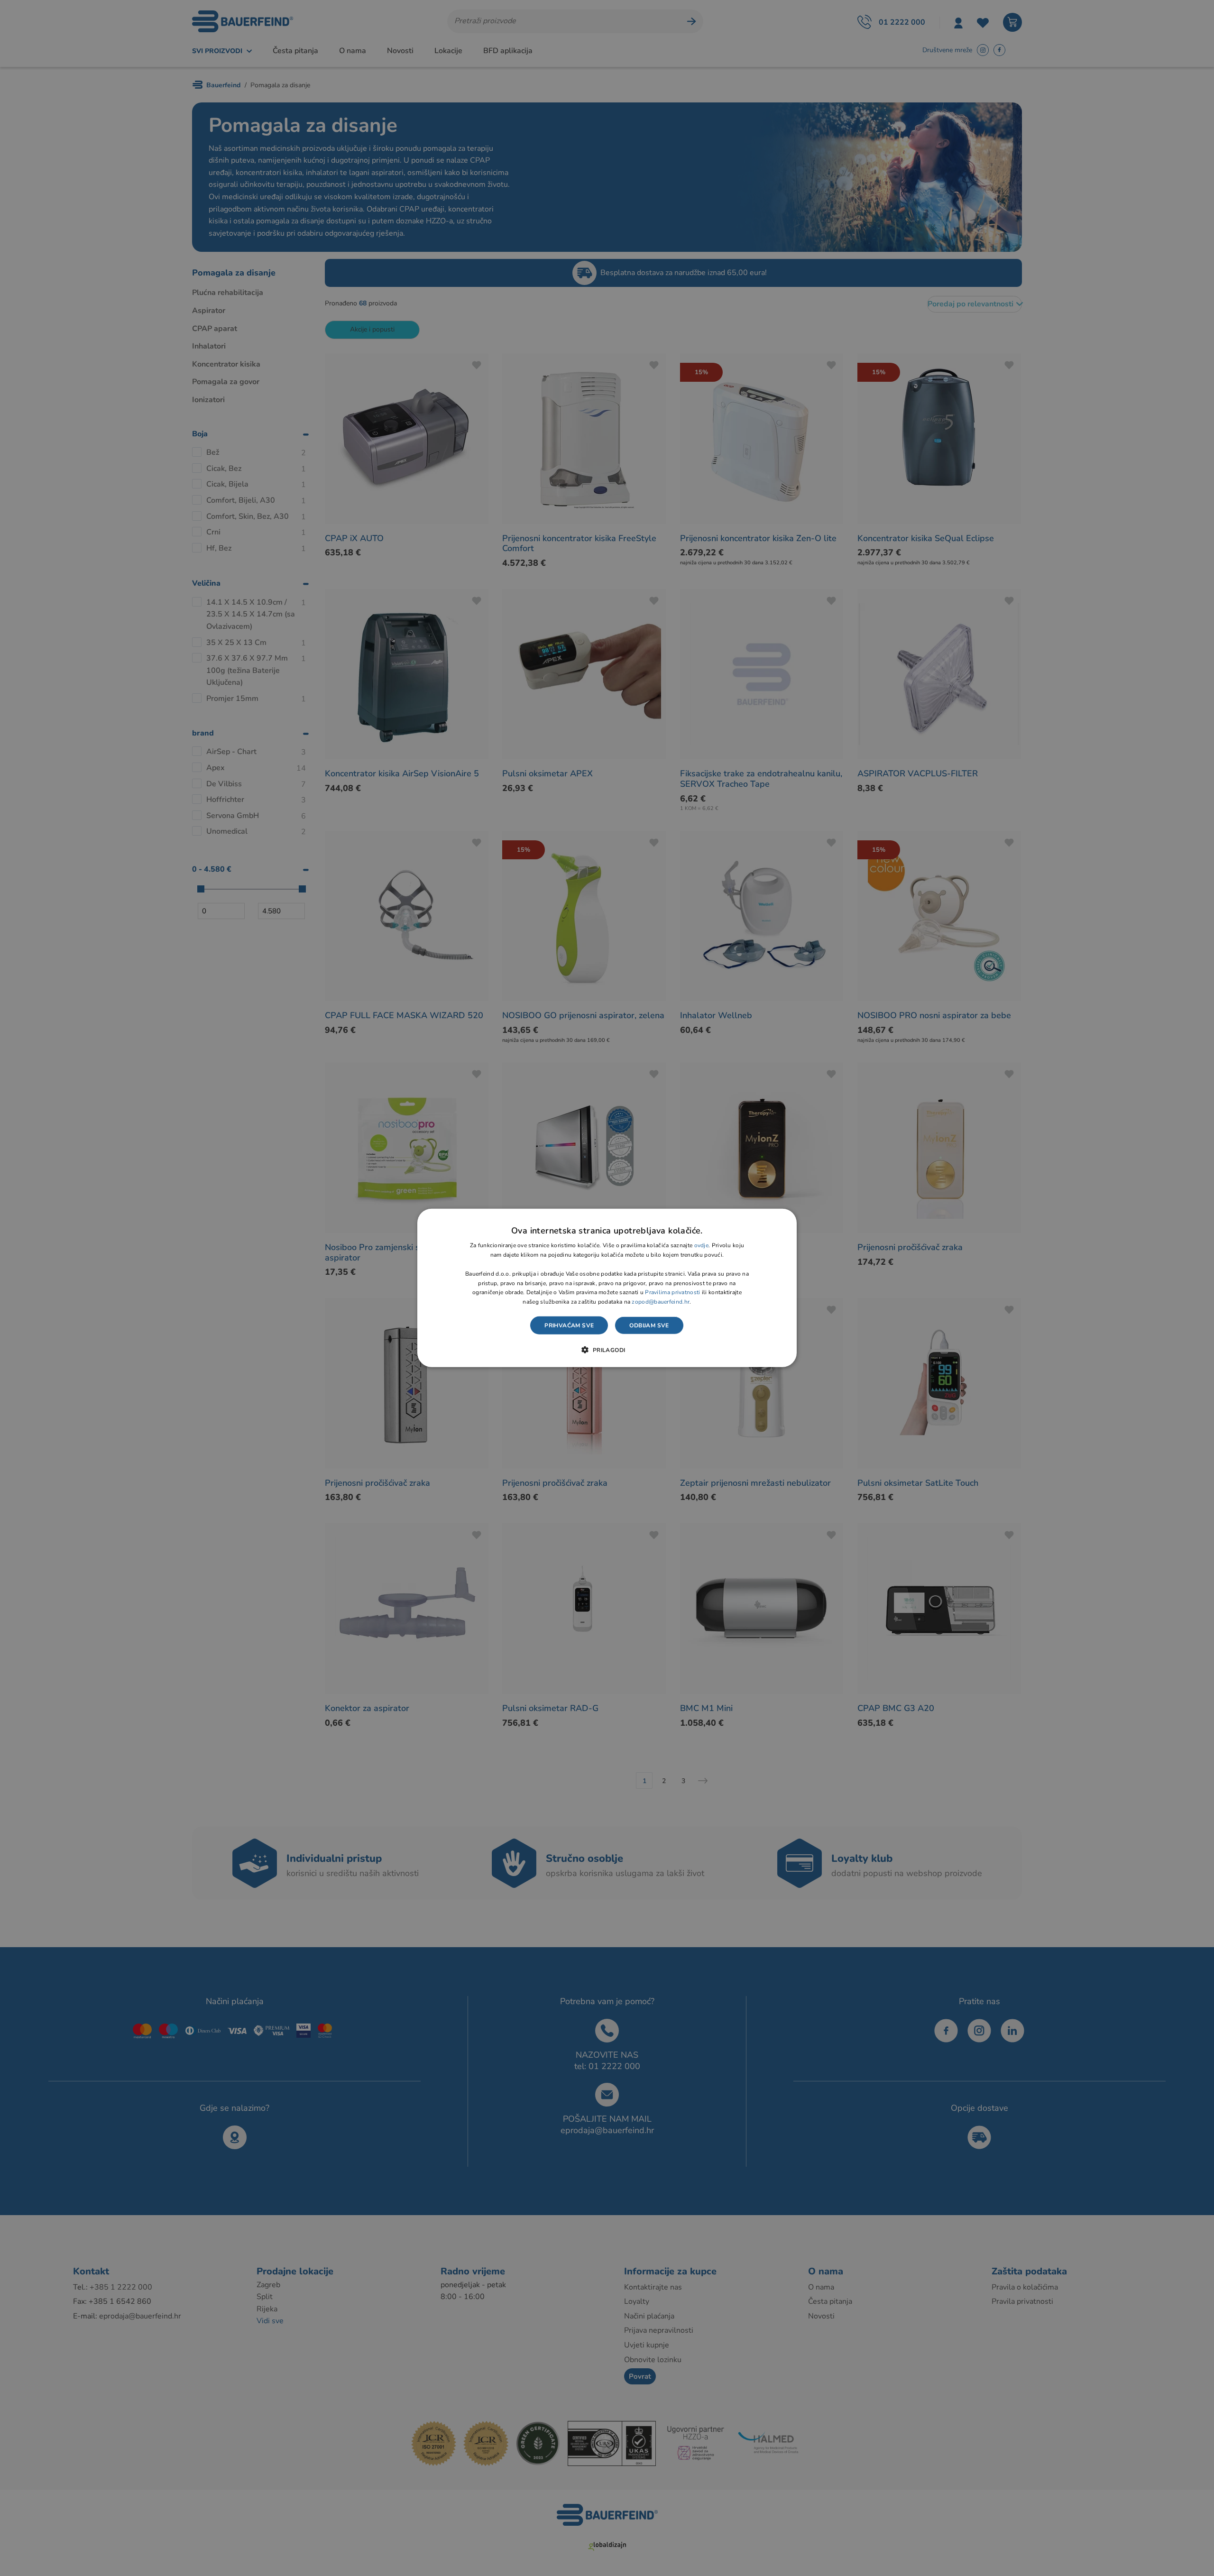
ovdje (702, 1245)
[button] (607, 1350)
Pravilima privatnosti (672, 1292)
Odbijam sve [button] (649, 1325)
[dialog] (607, 1288)
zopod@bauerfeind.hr (661, 1302)
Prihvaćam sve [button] (569, 1325)
